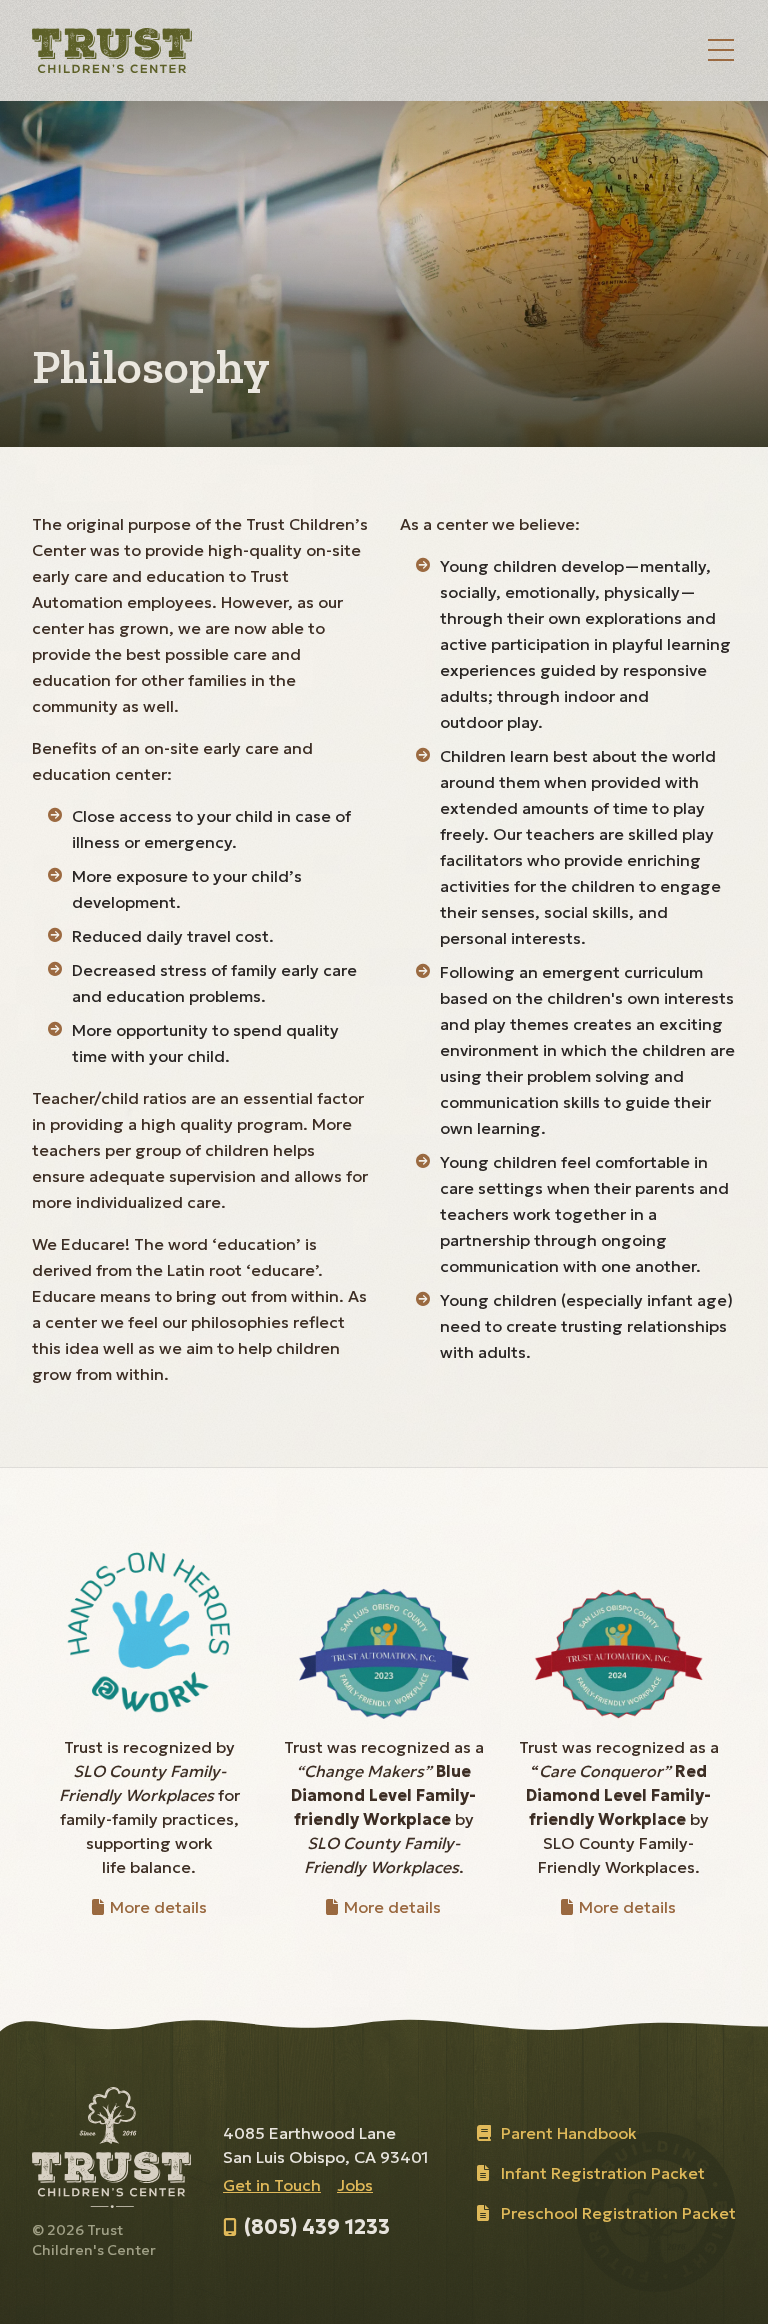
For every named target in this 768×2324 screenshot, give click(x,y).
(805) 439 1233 (317, 2227)
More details (156, 1907)
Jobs (355, 2185)
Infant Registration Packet (603, 2173)
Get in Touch (272, 2185)
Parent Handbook (569, 2133)
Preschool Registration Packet (618, 2213)
